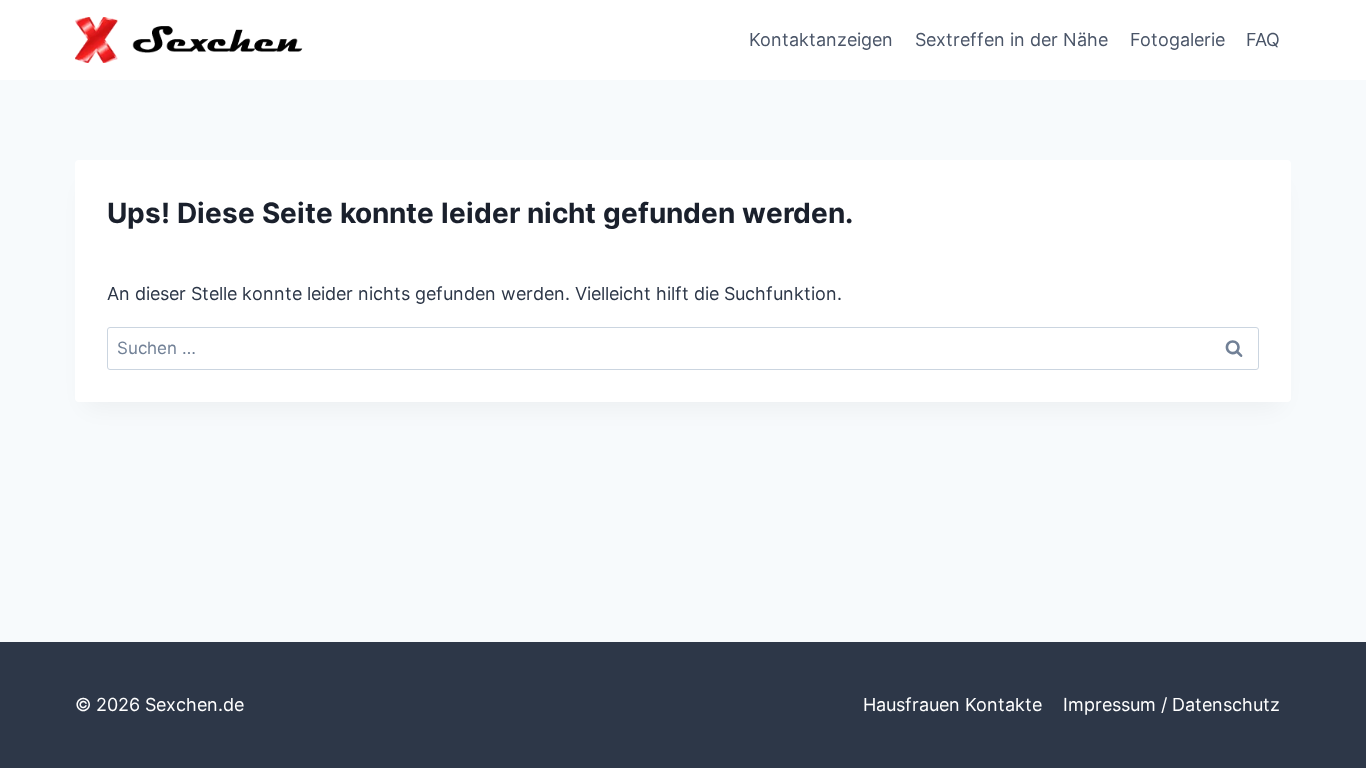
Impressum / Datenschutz (1171, 704)
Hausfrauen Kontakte (952, 704)
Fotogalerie (1177, 39)
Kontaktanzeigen (821, 39)
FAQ (1263, 39)
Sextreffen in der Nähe (1011, 39)
